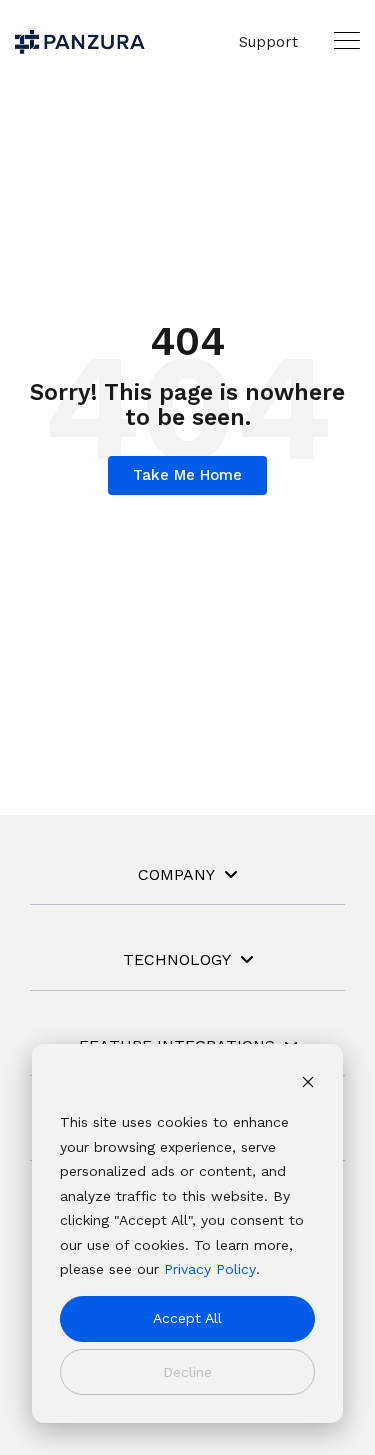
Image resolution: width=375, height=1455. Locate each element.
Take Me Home (187, 475)
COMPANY (176, 874)
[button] (347, 40)
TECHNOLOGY (177, 959)
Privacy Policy (210, 1269)
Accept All (187, 1318)
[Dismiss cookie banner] (308, 1084)
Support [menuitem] (268, 42)
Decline (187, 1372)
